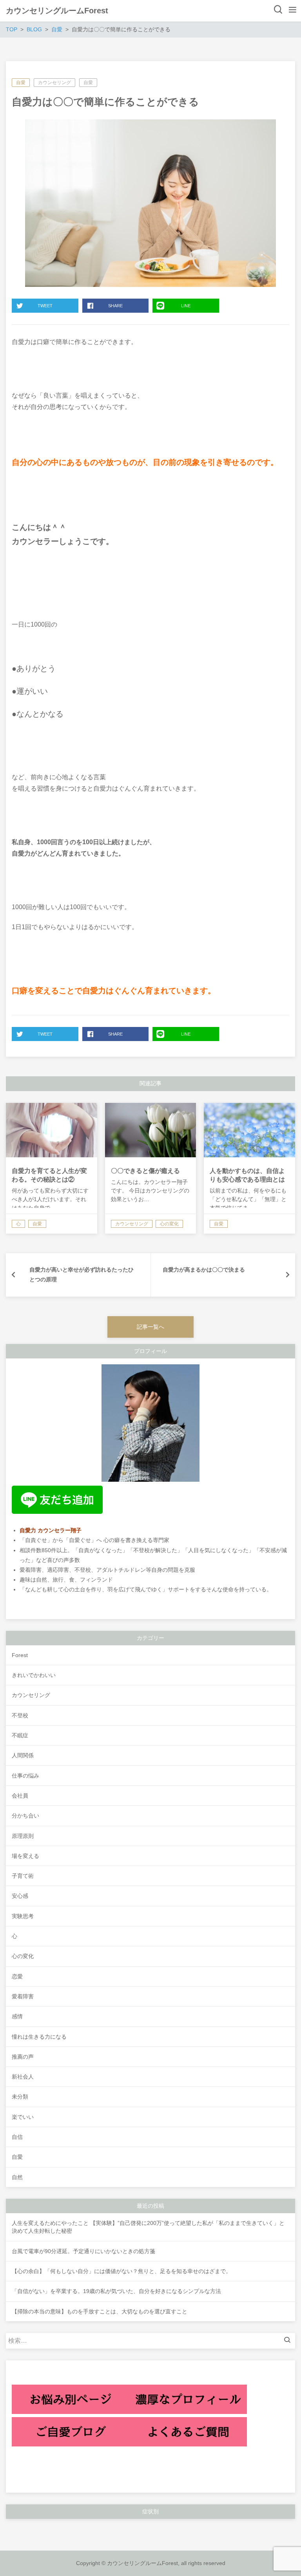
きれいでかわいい (34, 1675)
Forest (20, 1655)
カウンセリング (54, 83)
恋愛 (17, 1976)
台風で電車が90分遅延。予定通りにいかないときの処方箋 (83, 2251)
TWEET (45, 306)
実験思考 (23, 1916)
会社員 (20, 1796)
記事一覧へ (150, 1327)
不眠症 (20, 1735)
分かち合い (25, 1816)
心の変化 (23, 1956)
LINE (186, 306)
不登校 (20, 1715)
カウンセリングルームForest (57, 11)
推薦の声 (23, 2057)
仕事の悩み (25, 1776)
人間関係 (23, 1755)
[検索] (289, 2341)
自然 (17, 2177)
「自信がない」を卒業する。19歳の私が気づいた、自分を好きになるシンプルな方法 (116, 2291)
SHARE (115, 306)
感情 (17, 2016)
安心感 (20, 1896)
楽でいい (23, 2117)
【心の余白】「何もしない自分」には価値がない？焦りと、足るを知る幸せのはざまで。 (121, 2271)
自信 (17, 2137)
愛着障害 (23, 1996)
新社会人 (23, 2077)
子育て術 (23, 1876)
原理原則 (23, 1836)
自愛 (21, 83)
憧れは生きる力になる (39, 2037)
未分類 (20, 2097)
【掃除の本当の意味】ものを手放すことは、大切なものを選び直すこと (100, 2311)
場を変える (25, 1856)
